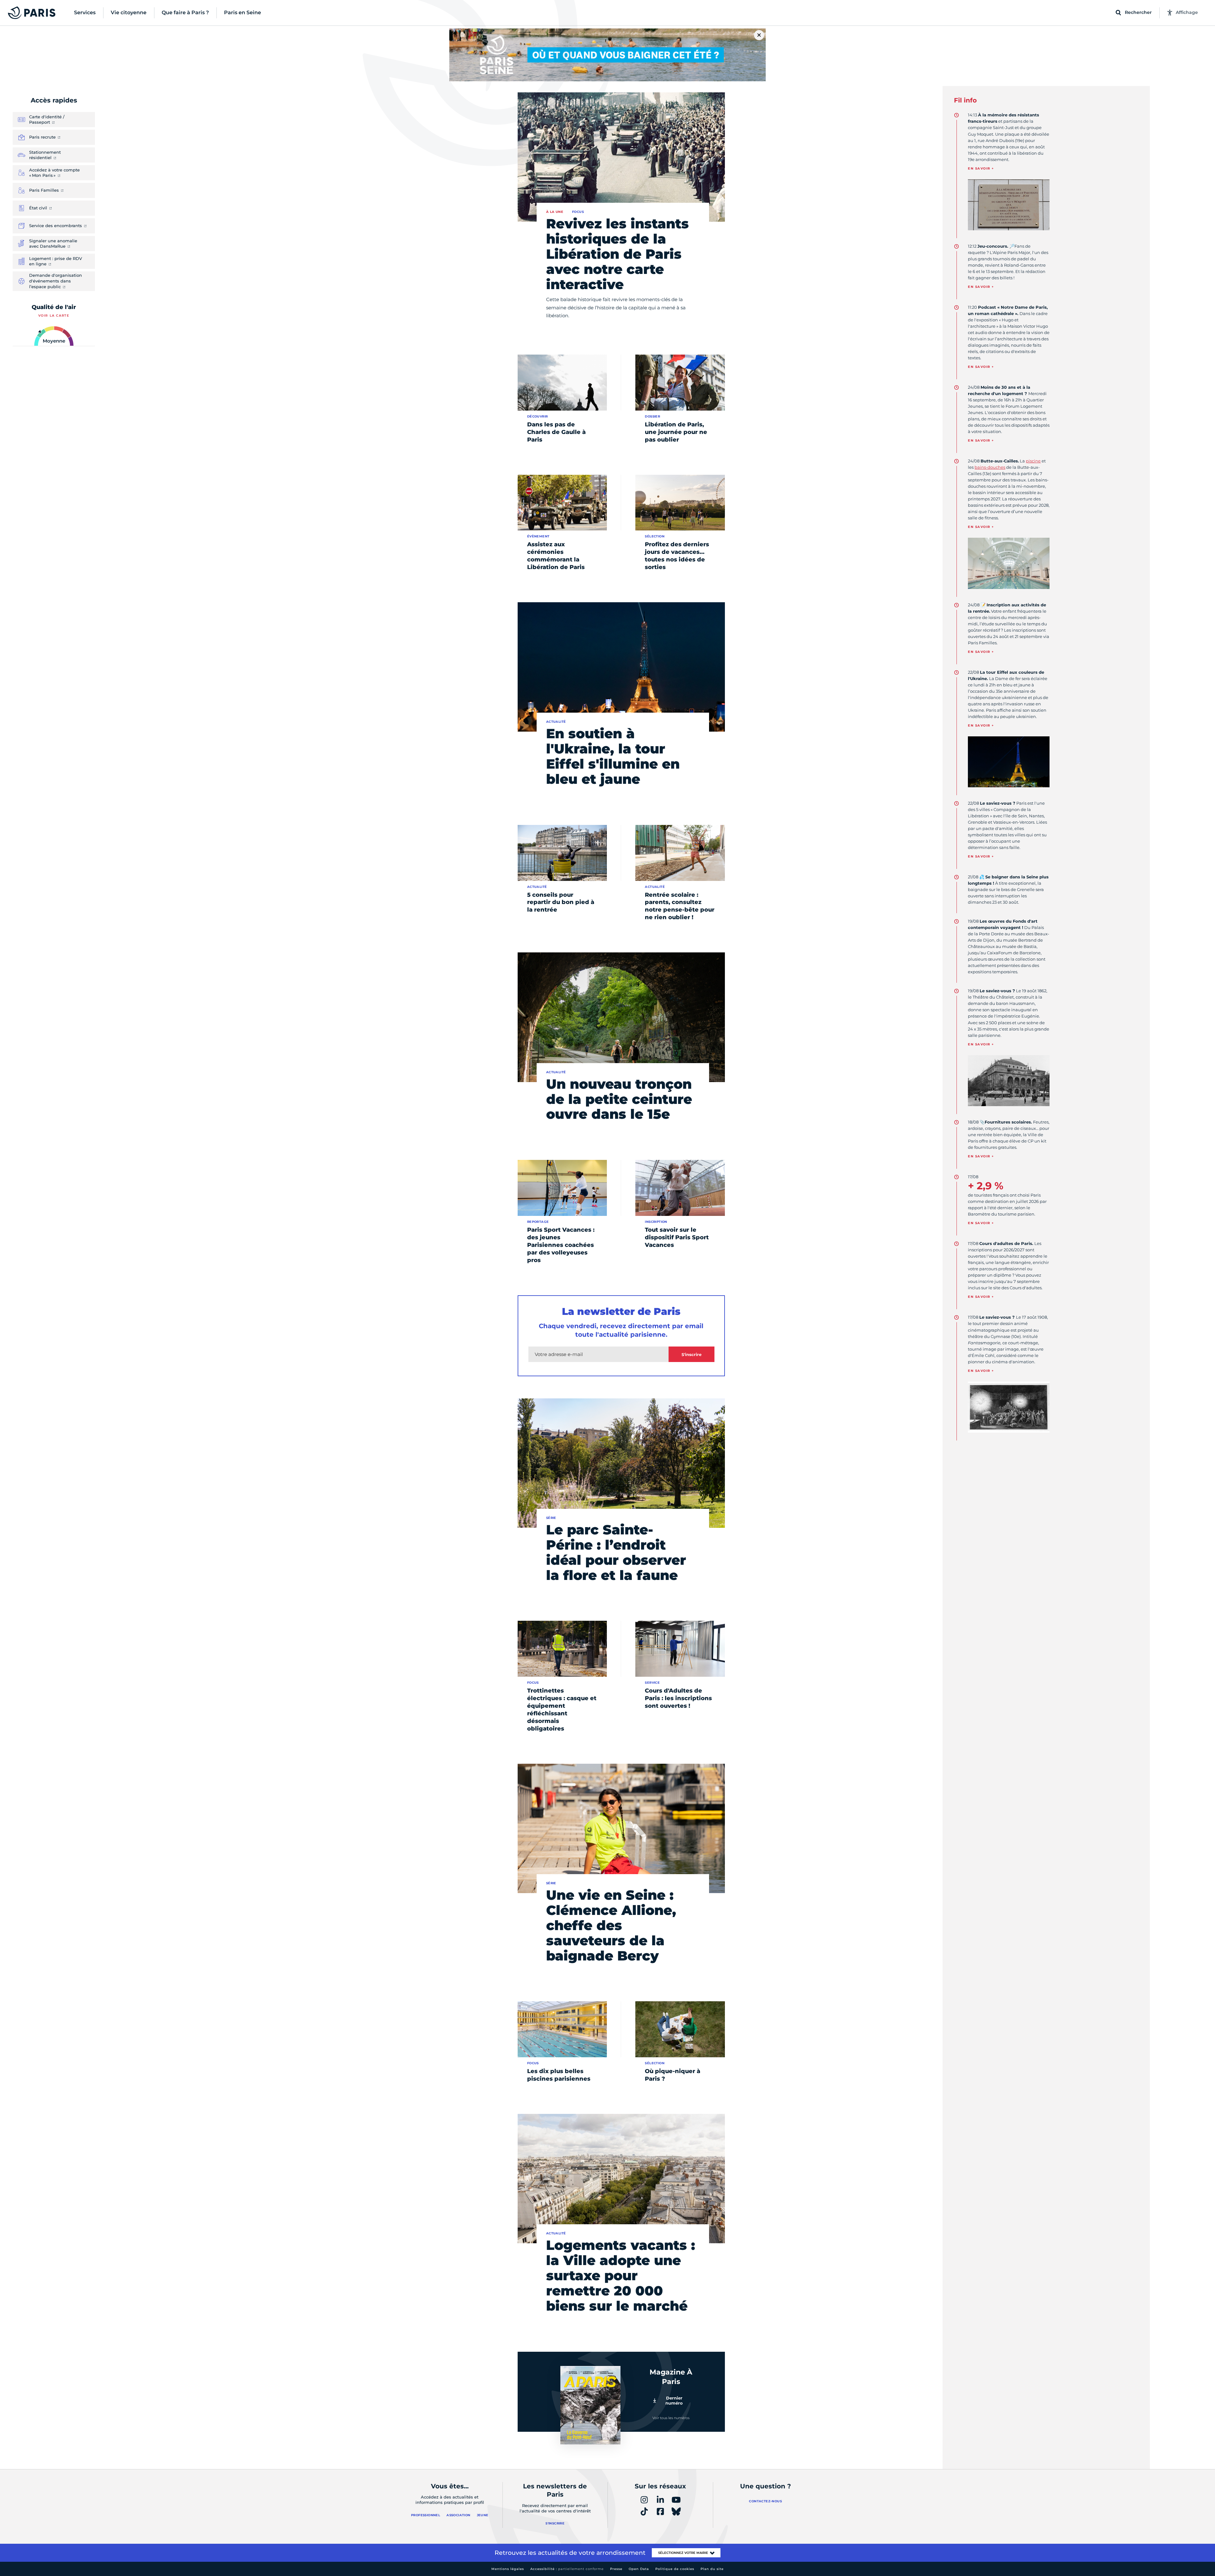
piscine (1033, 461)
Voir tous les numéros (671, 2418)
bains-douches (990, 467)
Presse (616, 2569)
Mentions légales (508, 2569)
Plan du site (712, 2569)
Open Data (639, 2569)
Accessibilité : (567, 2569)
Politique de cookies (675, 2569)
